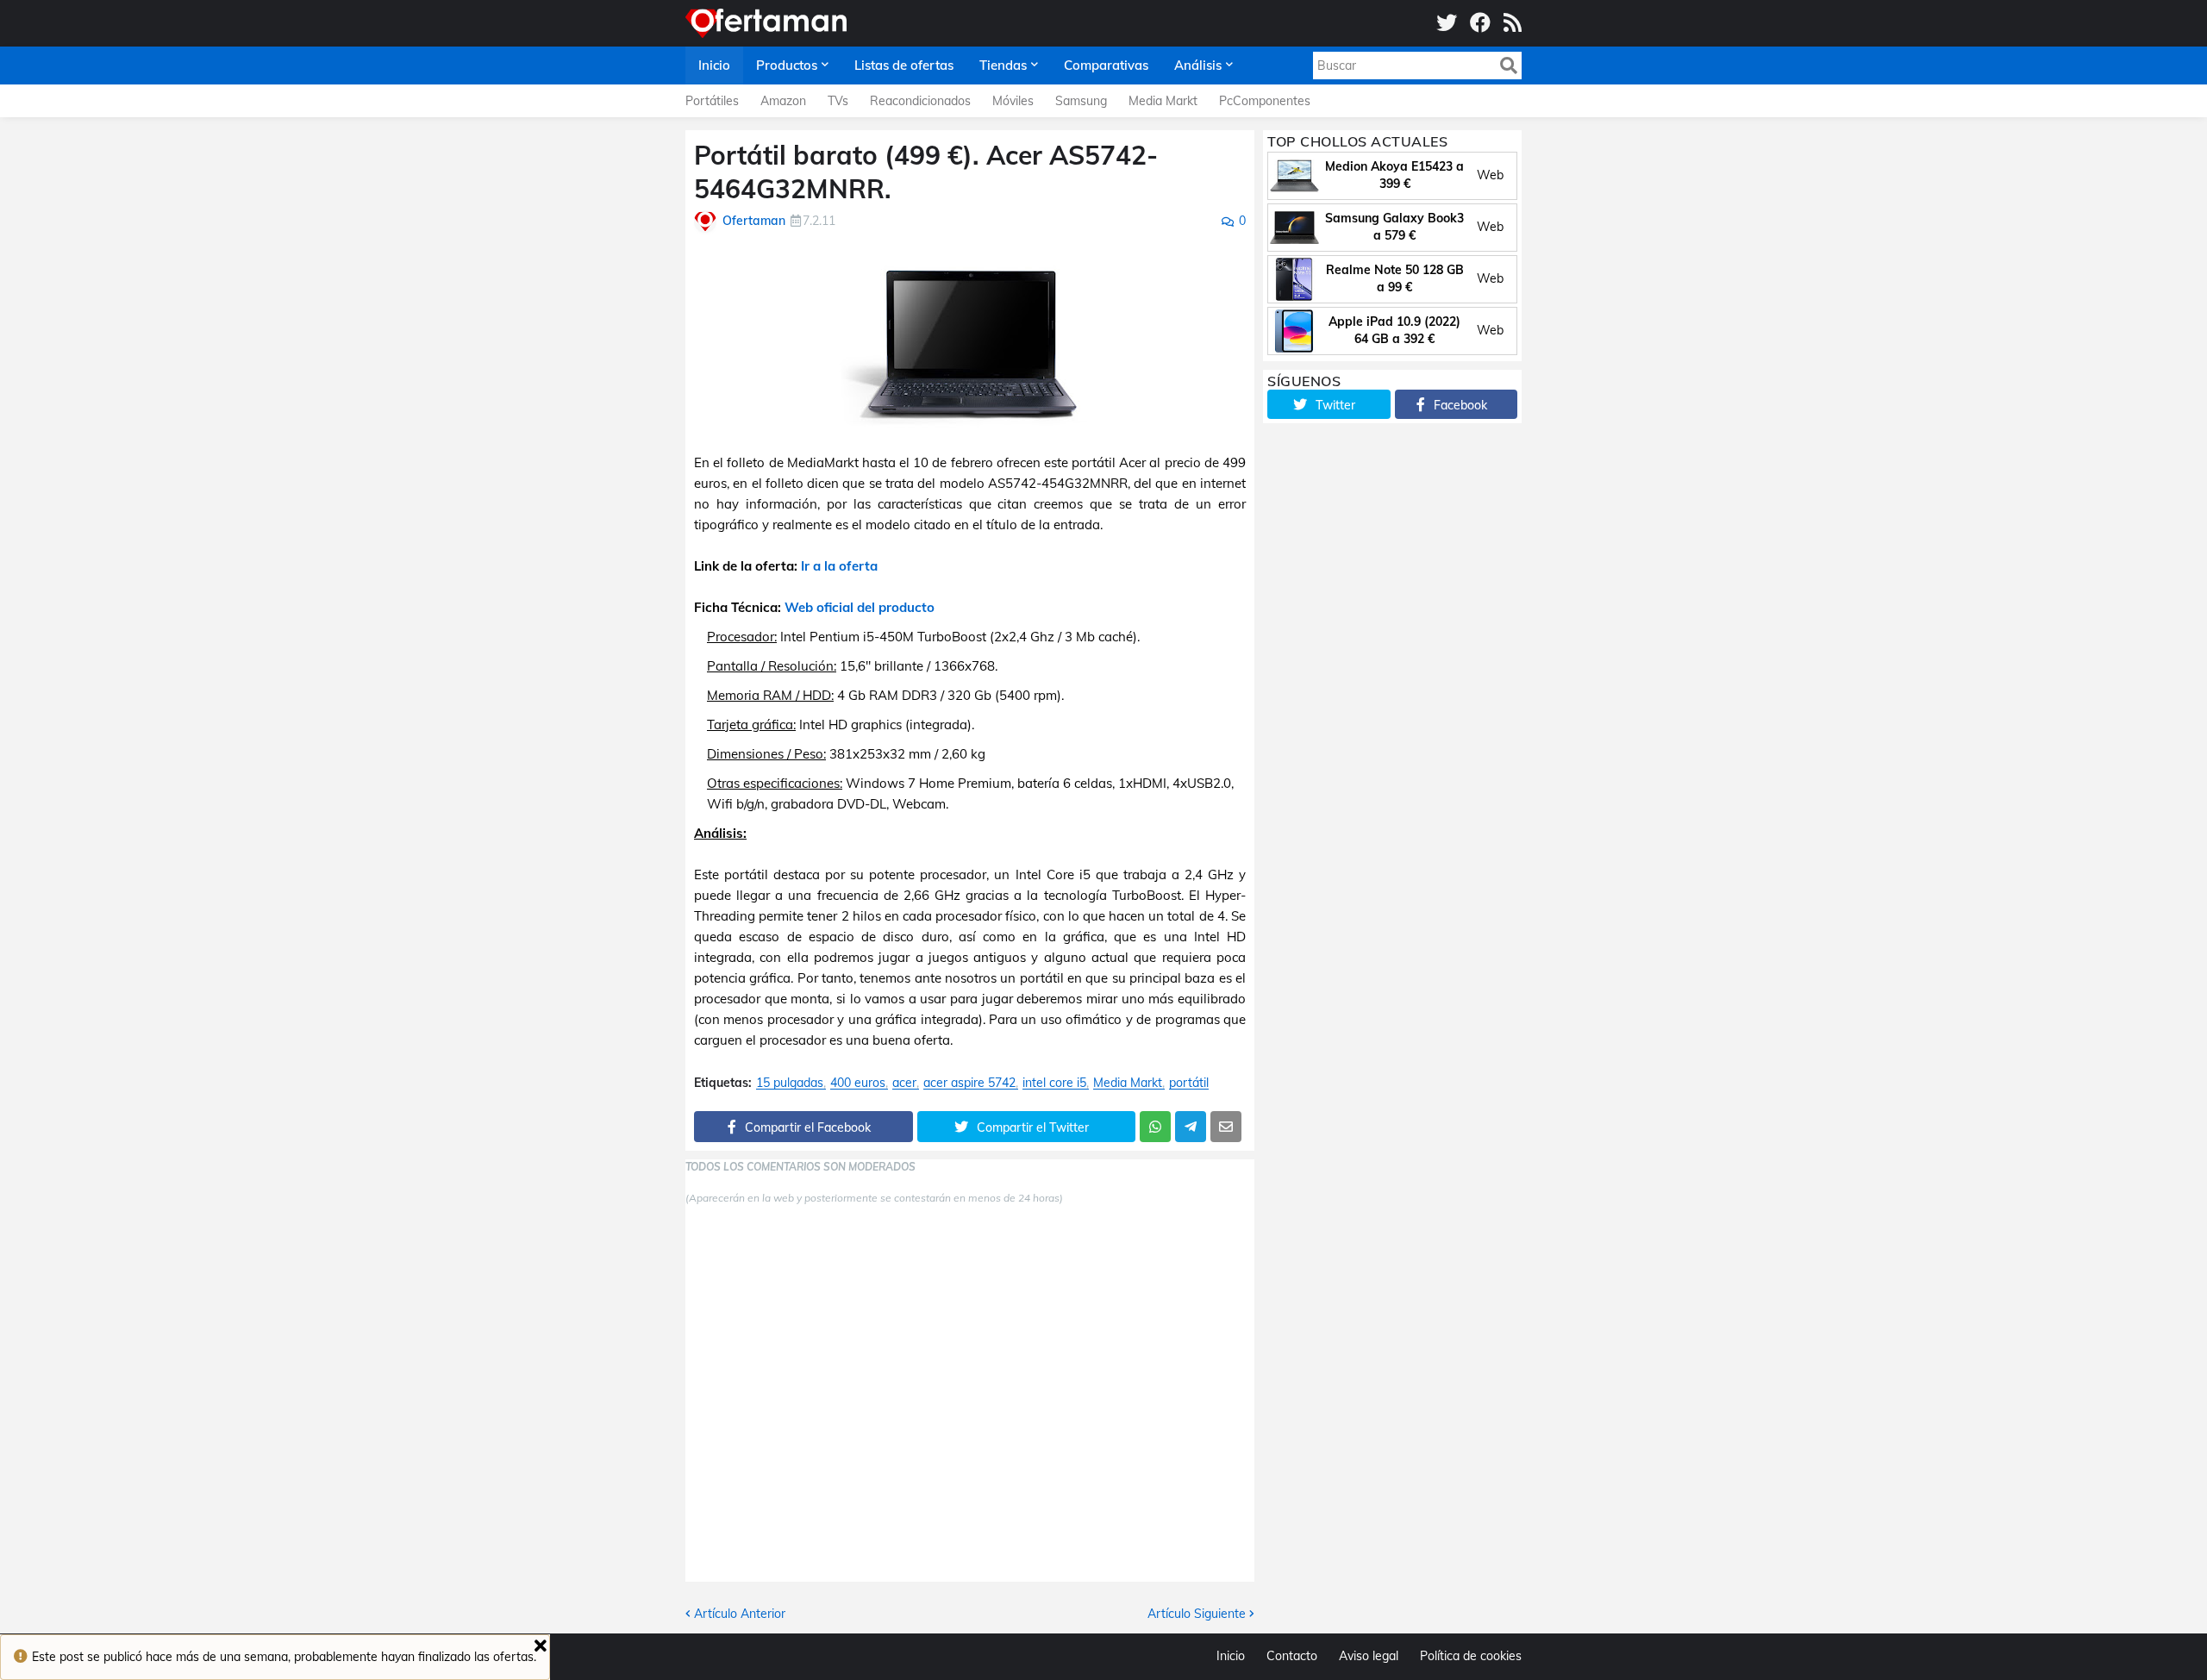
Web (1490, 175)
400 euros (858, 1083)
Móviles (1013, 101)
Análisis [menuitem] (1198, 65)
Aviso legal (1369, 1656)
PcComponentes (1265, 101)
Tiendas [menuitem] (1003, 65)
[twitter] (1447, 23)
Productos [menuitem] (787, 65)
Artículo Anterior (740, 1614)
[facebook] (1480, 23)
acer (904, 1083)
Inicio (1231, 1656)
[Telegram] (1191, 1127)
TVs (838, 101)
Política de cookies (1471, 1656)
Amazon (783, 101)
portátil (1189, 1083)
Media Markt (1163, 101)
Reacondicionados (920, 101)
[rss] (1513, 23)
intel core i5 (1054, 1083)
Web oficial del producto (860, 607)
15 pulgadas (790, 1083)
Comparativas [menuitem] (1106, 65)
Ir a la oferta (839, 566)
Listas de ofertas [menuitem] (904, 65)
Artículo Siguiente (1197, 1614)
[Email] (1226, 1127)
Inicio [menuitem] (714, 65)
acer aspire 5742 (969, 1083)
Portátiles (712, 101)
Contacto (1292, 1656)
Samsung (1081, 101)
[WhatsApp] (1155, 1127)
